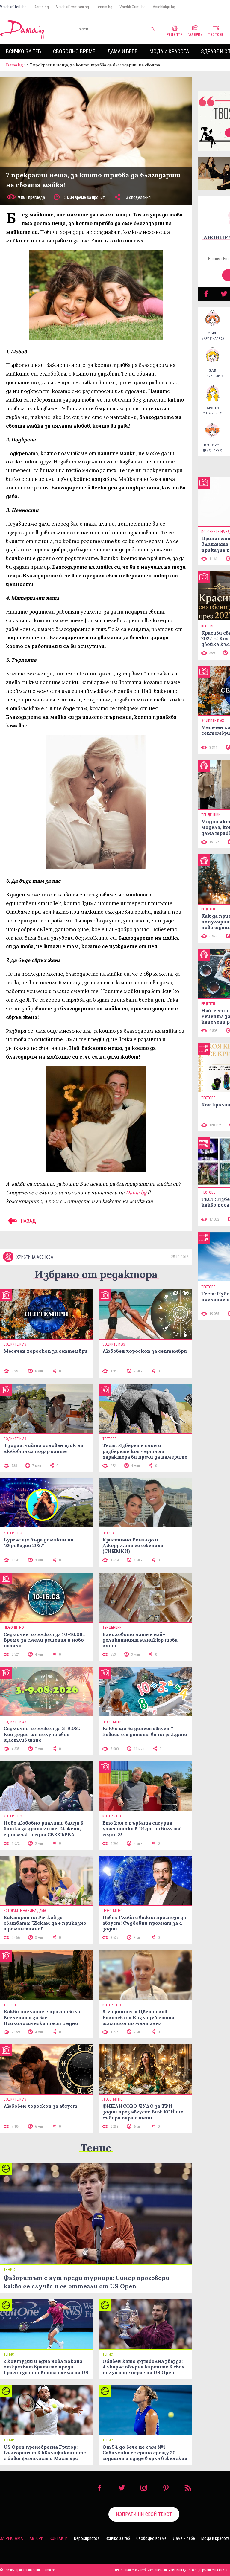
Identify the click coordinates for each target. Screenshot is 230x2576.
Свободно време (74, 51)
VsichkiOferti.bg (13, 7)
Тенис (96, 2148)
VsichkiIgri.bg (164, 7)
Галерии (195, 35)
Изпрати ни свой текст (144, 2514)
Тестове (216, 35)
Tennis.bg (104, 7)
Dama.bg (41, 7)
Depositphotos (87, 2538)
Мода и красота (169, 51)
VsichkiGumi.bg (133, 7)
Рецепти (175, 35)
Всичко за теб (24, 51)
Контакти (59, 2538)
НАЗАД (28, 1221)
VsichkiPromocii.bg (72, 7)
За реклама (12, 2538)
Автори (36, 2538)
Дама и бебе (122, 51)
